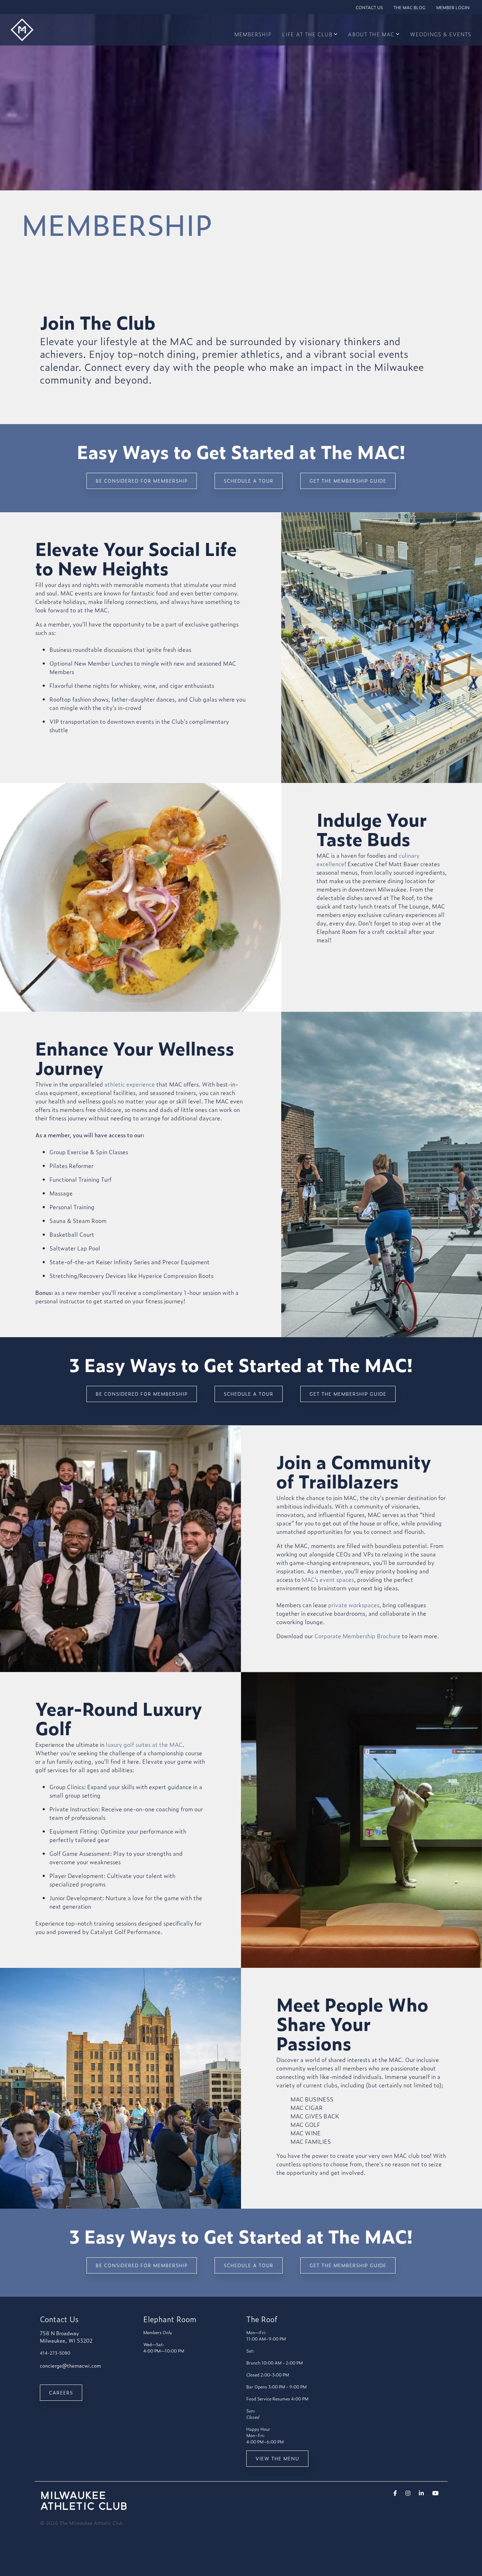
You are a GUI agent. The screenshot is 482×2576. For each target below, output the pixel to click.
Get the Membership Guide (348, 481)
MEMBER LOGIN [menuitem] (453, 7)
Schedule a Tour (249, 481)
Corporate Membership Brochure (357, 1636)
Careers (61, 2393)
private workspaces (354, 1605)
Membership (253, 34)
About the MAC (371, 34)
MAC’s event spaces (328, 1579)
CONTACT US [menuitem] (369, 7)
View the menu (277, 2458)
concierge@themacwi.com (70, 2365)
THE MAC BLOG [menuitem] (409, 7)
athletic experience (130, 1084)
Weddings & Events (441, 34)
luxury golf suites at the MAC (144, 1744)
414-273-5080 (55, 2353)
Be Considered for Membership (142, 481)
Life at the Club (307, 34)
